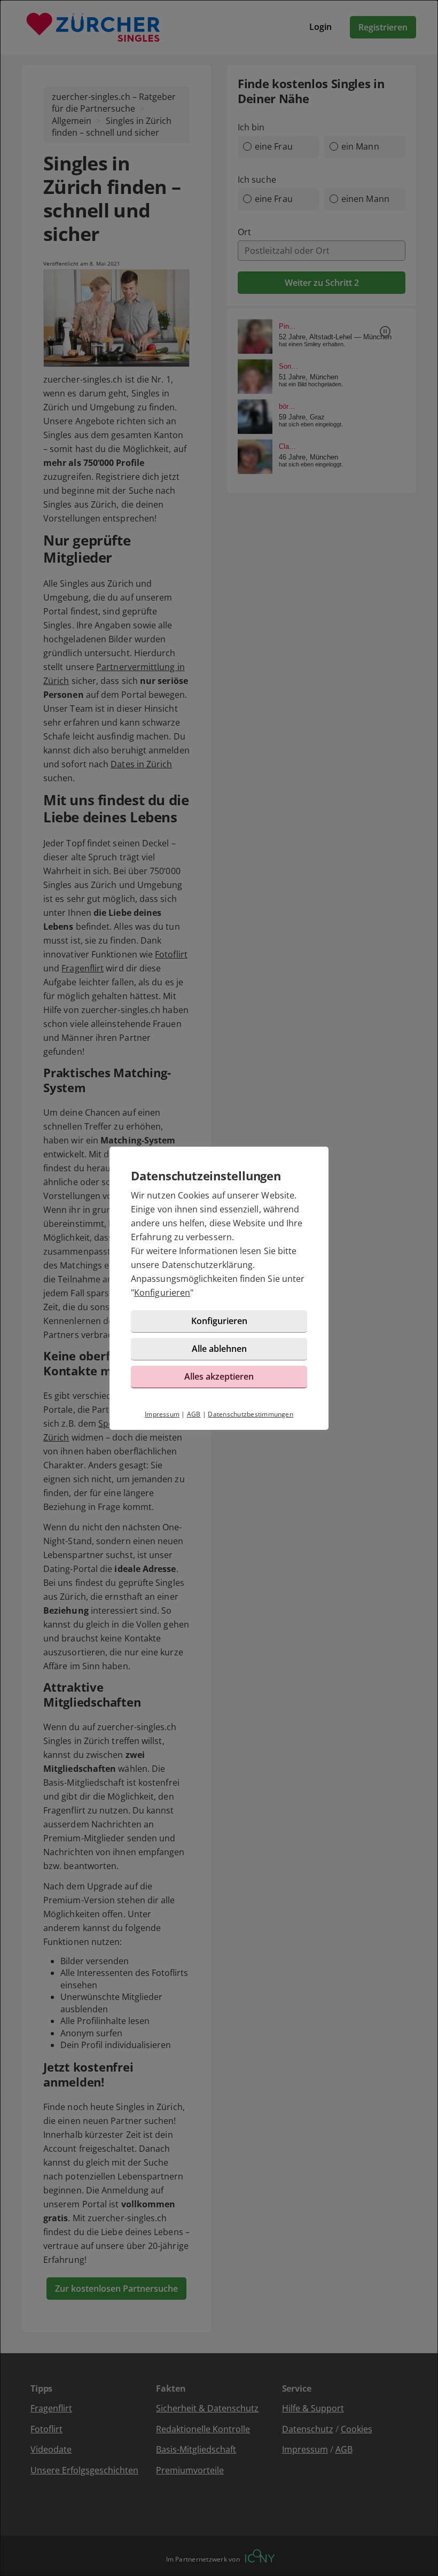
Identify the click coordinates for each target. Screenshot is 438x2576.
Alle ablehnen (219, 1349)
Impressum (162, 1414)
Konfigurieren (162, 1293)
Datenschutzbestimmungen (251, 1414)
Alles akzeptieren (219, 1376)
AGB (194, 1414)
